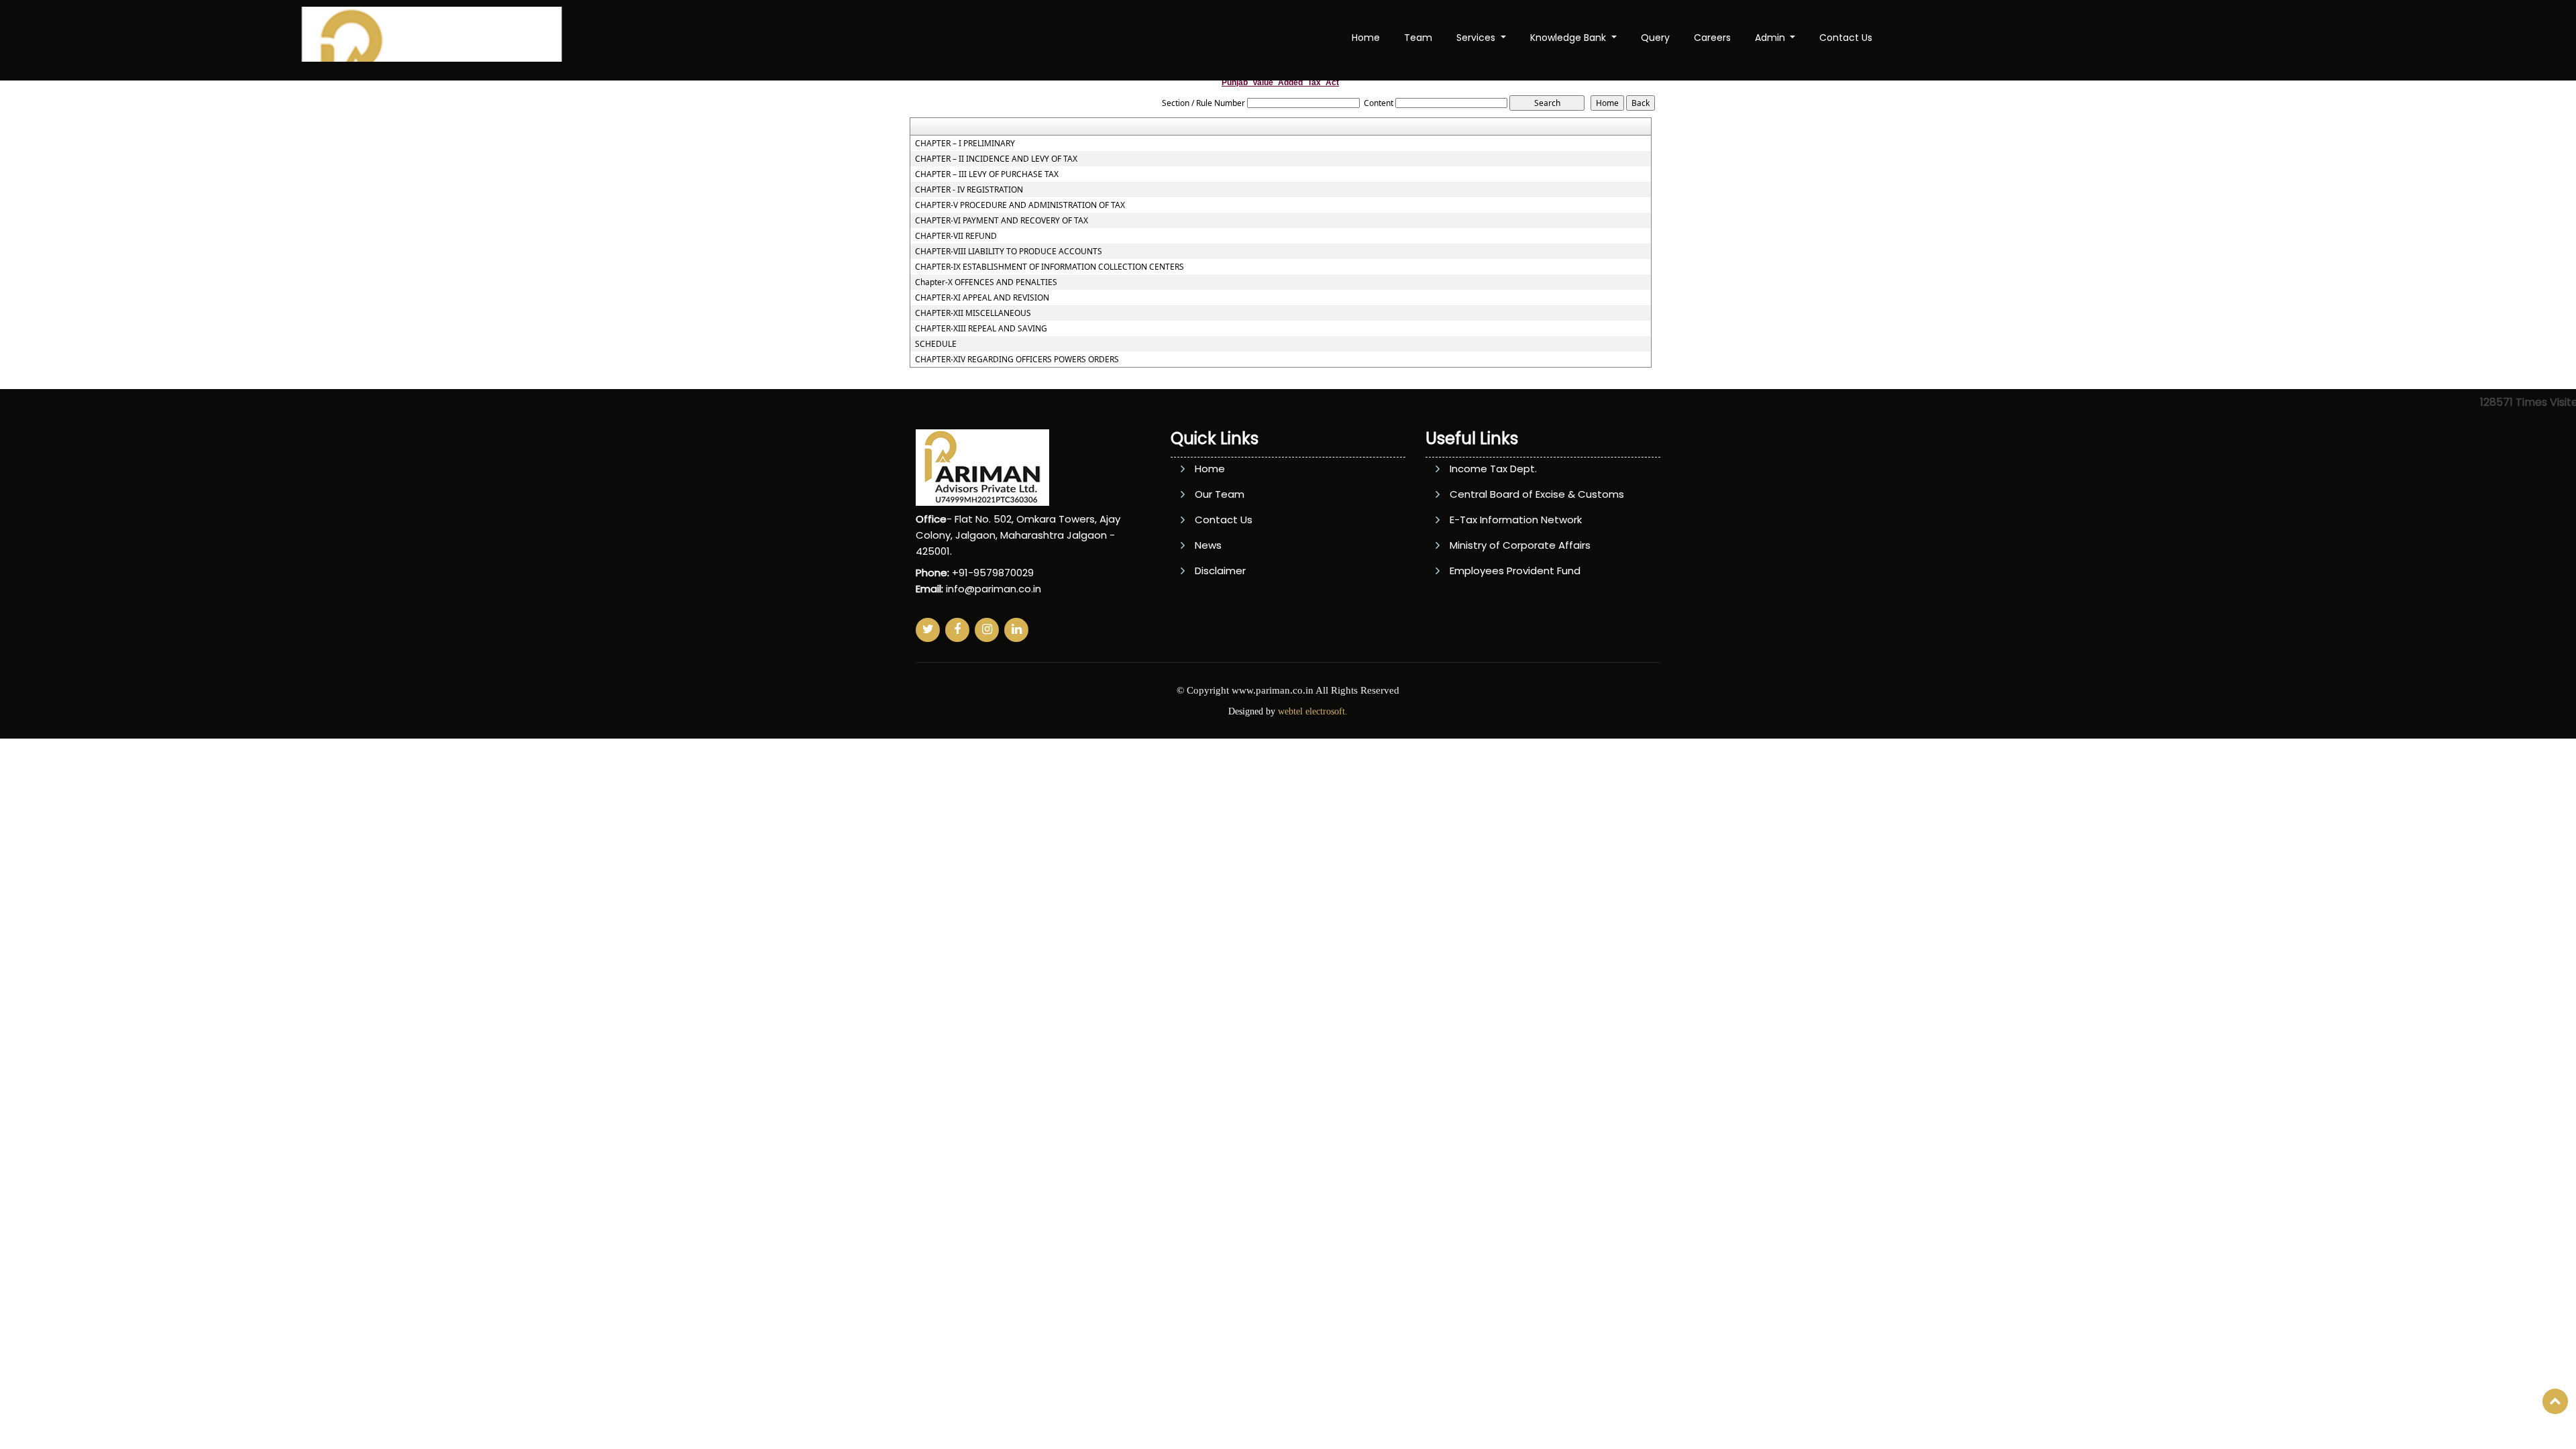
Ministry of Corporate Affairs (1520, 545)
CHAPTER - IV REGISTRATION (969, 190)
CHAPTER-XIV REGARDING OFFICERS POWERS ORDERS (1017, 360)
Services (1477, 38)
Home (1366, 38)
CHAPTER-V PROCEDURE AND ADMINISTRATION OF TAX (1020, 205)
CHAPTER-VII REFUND (956, 236)
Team (1418, 38)
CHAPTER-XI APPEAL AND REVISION (982, 298)
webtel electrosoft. (1313, 711)
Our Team (1220, 494)
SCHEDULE (936, 344)
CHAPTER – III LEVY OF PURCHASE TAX (987, 174)
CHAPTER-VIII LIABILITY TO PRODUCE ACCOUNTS (1009, 252)
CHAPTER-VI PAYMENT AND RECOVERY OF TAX (1002, 221)
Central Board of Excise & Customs (1537, 494)
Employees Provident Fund (1515, 571)
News (1208, 545)
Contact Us (1846, 38)
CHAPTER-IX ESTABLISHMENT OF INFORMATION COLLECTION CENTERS (1050, 267)
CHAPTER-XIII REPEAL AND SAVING (981, 329)
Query (1655, 38)
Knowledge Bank (1569, 38)
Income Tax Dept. (1493, 469)
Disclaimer (1220, 571)
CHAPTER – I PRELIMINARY (965, 144)
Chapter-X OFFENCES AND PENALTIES (986, 282)
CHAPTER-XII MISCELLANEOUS (973, 313)
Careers (1712, 38)
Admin (1771, 38)
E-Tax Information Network (1516, 520)
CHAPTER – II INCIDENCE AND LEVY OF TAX (996, 159)
